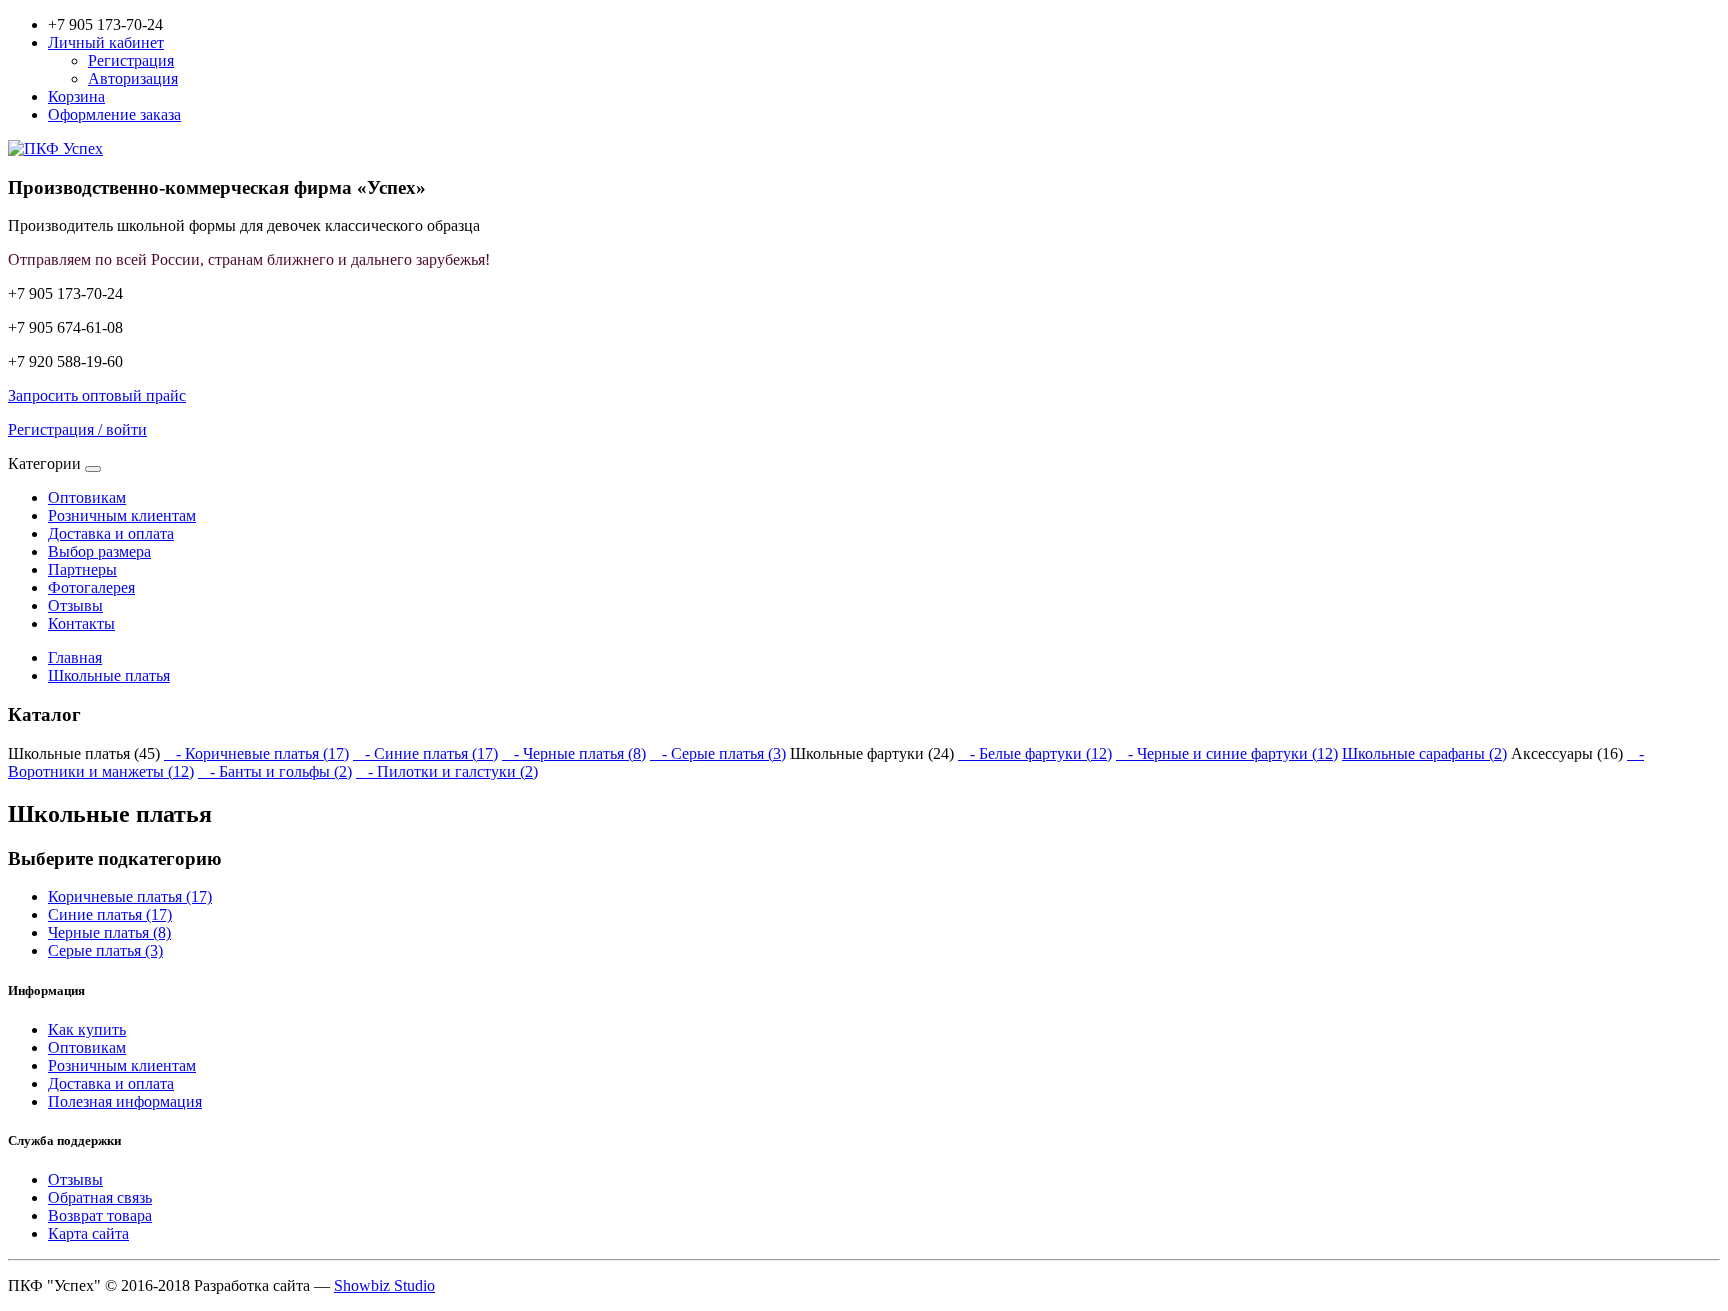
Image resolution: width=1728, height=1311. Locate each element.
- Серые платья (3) (718, 753)
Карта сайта (88, 1233)
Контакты (81, 623)
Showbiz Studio (384, 1285)
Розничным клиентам (122, 515)
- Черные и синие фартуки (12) (1227, 753)
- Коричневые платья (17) (256, 753)
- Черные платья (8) (574, 753)
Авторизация (133, 78)
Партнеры (82, 569)
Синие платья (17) (110, 914)
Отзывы (75, 605)
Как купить (87, 1029)
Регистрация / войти (77, 429)
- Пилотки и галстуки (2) (447, 771)
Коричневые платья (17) (130, 896)
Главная (75, 657)
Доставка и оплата (111, 533)
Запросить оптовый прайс (97, 395)
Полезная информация (125, 1101)
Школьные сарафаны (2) (1424, 753)
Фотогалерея (91, 587)
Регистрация (131, 60)
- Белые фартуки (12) (1035, 753)
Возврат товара (100, 1215)
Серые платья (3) (105, 950)
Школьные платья (109, 675)
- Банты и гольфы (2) (275, 771)
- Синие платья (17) (425, 753)
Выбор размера (99, 551)
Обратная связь (100, 1197)
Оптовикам (87, 497)
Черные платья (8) (109, 932)
